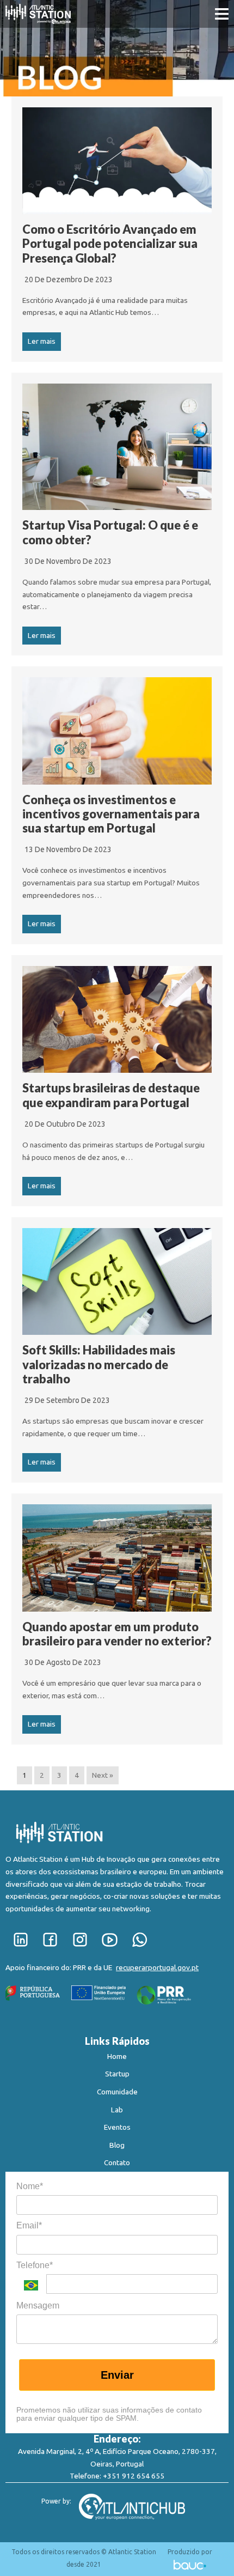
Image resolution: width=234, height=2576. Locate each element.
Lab (117, 2110)
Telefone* (35, 2265)
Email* (29, 2225)
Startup (117, 2074)
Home (117, 2056)
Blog (117, 2145)
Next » (103, 1775)
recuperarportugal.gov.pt (157, 1967)
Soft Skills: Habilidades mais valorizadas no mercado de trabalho (99, 1364)
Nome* (30, 2186)
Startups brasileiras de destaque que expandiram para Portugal (111, 1095)
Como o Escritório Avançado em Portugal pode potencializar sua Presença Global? (110, 244)
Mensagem (38, 2305)
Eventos (117, 2127)
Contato (117, 2162)
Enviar (117, 2375)
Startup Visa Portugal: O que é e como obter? (110, 532)
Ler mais (42, 341)
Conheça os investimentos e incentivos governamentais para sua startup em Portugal (111, 814)
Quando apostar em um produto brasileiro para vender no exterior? (117, 1634)
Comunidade (117, 2092)
